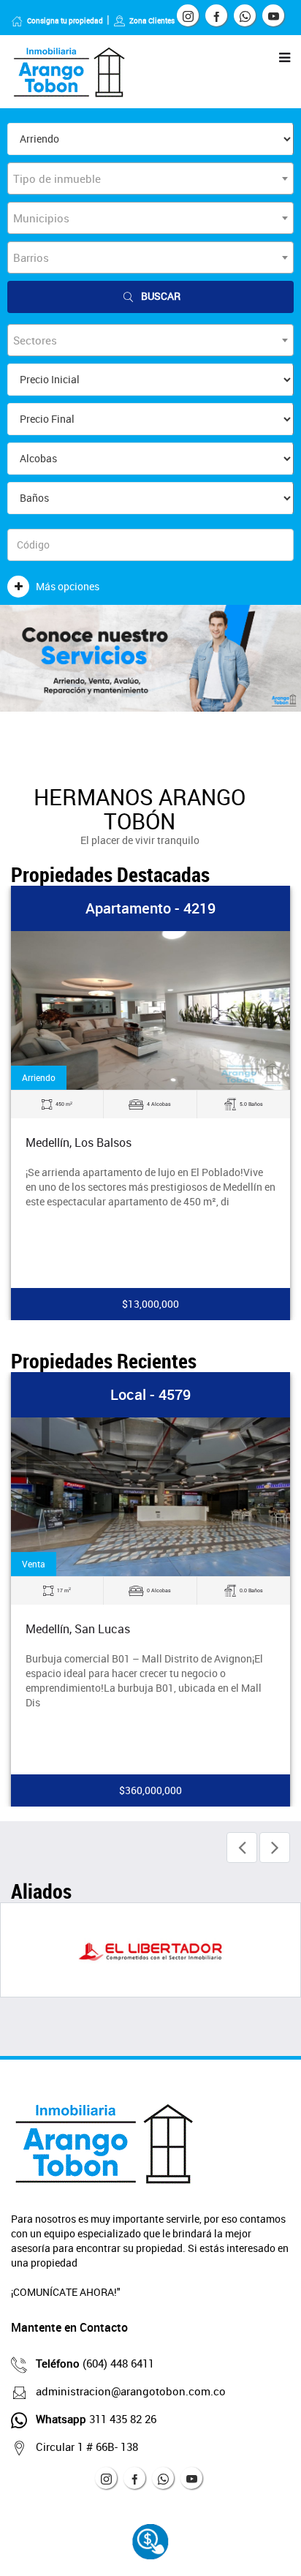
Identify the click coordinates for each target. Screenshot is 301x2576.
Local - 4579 (150, 1394)
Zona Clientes (152, 20)
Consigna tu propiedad (65, 20)
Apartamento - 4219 (150, 908)
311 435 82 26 (96, 2419)
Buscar (161, 296)
